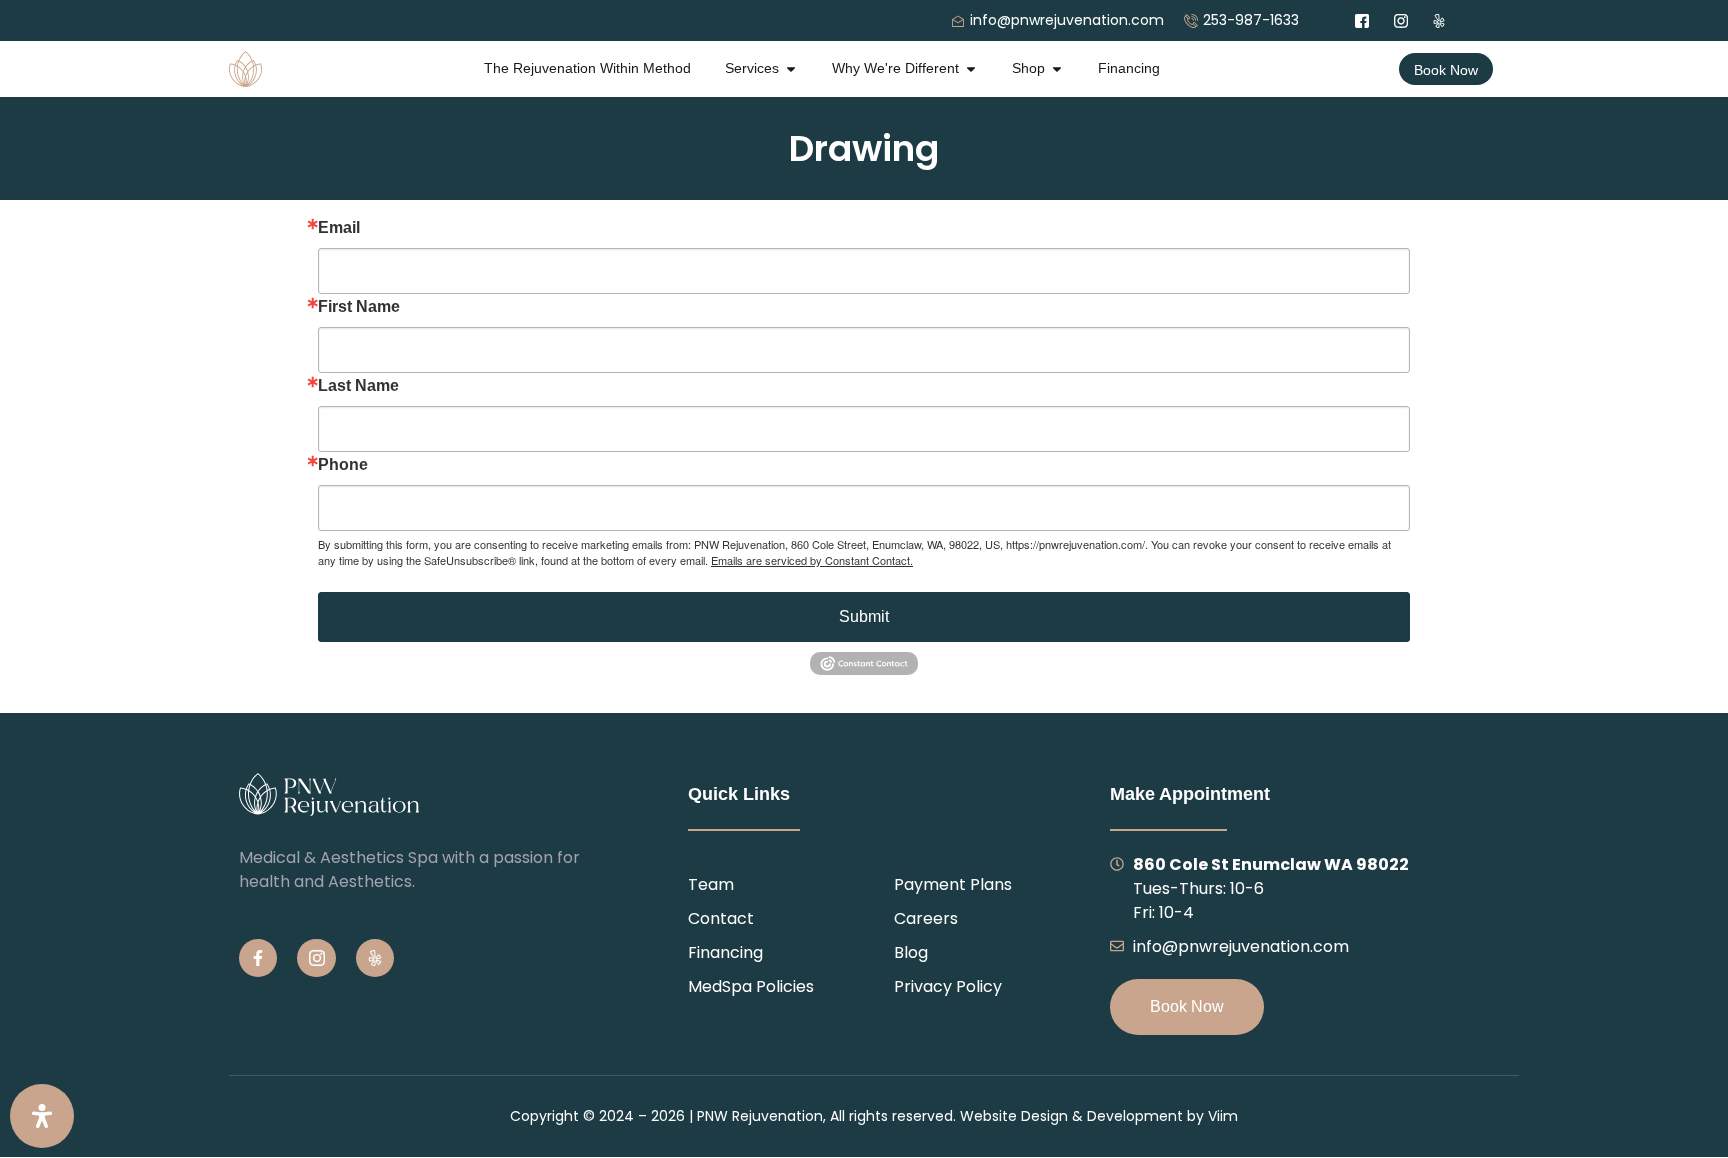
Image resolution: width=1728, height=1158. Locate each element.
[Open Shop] (1057, 68)
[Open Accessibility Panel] (42, 1116)
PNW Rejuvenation (760, 1116)
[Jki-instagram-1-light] (316, 958)
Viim (1223, 1116)
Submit (864, 616)
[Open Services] (791, 68)
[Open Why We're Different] (971, 68)
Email (339, 228)
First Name (359, 307)
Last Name (358, 386)
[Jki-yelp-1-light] (375, 958)
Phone (343, 465)
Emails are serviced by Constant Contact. (812, 560)
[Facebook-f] (258, 958)
